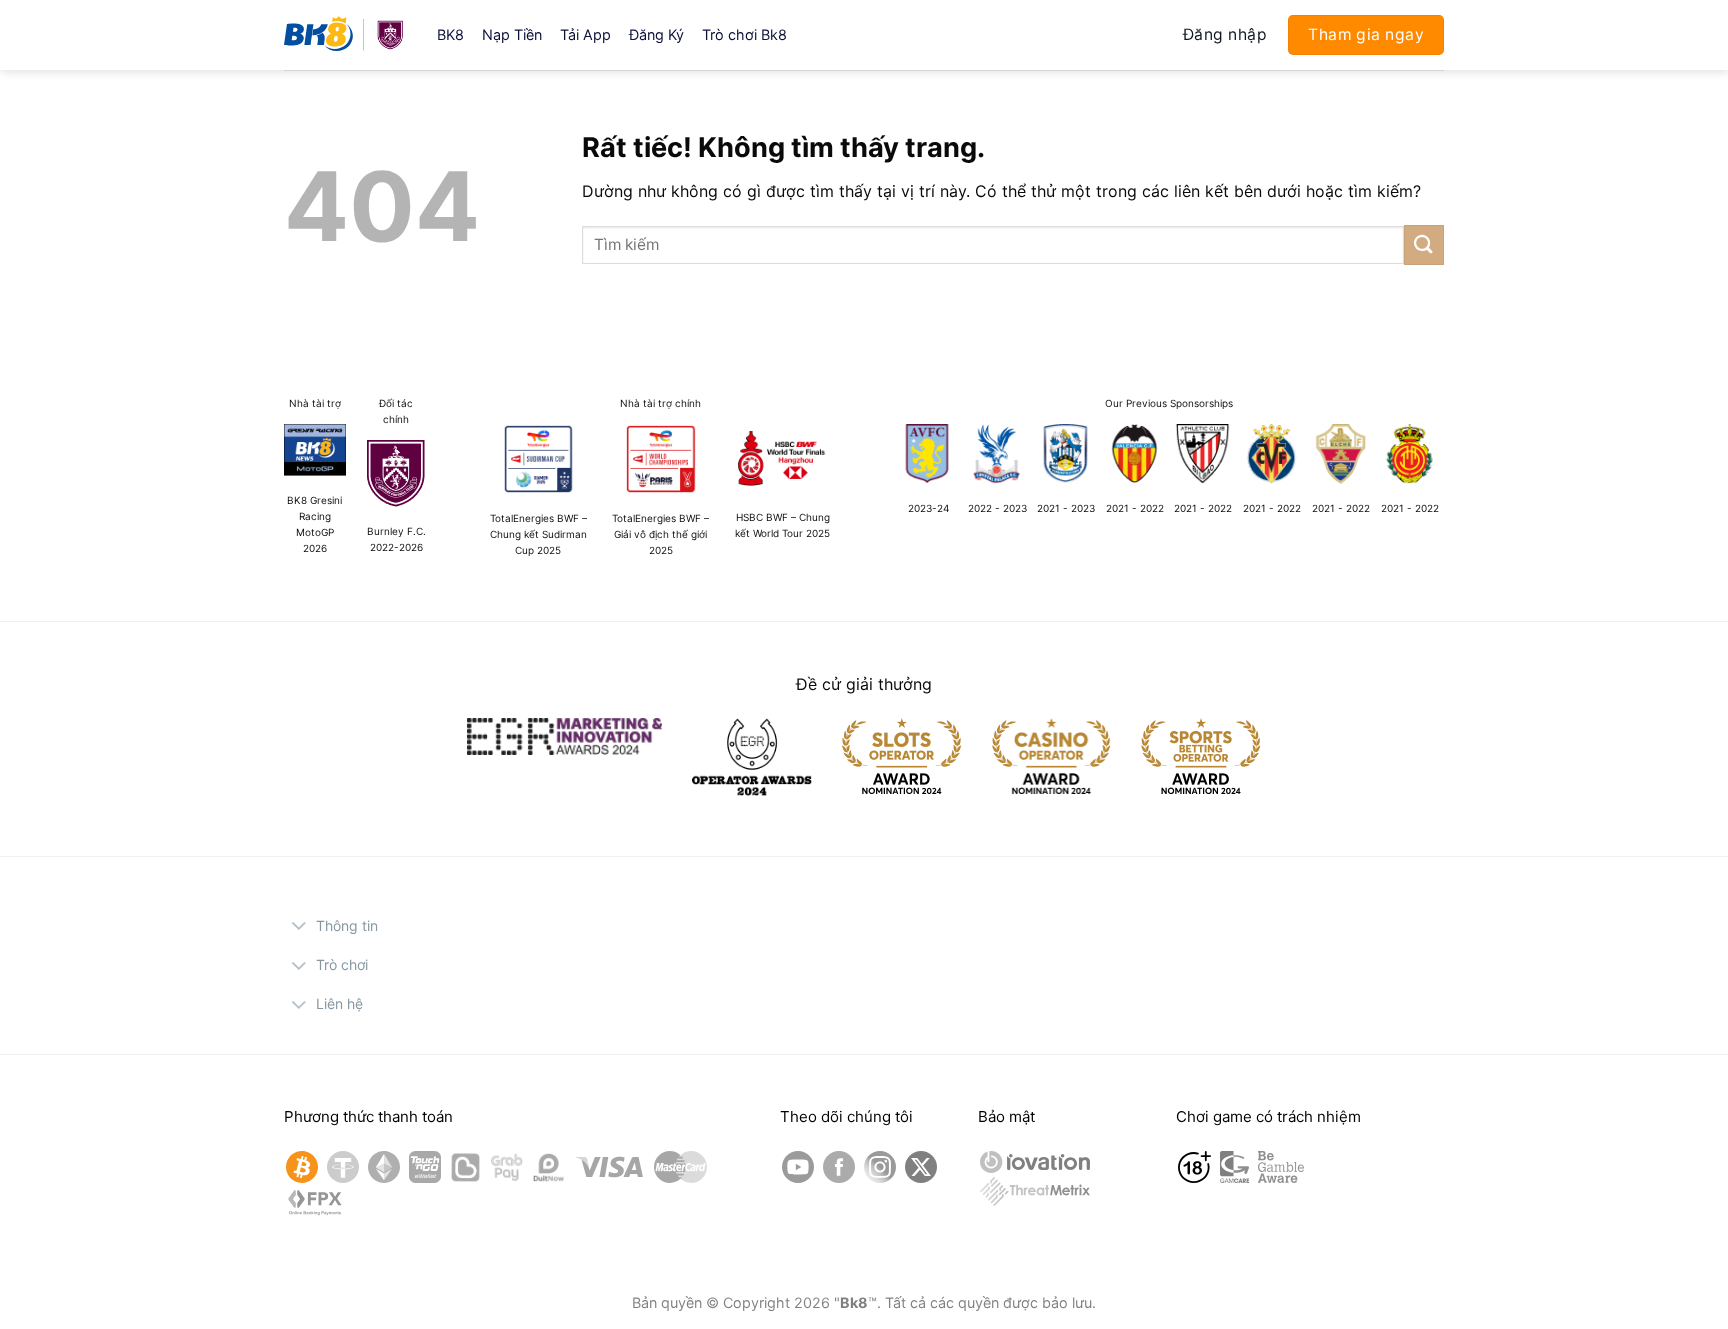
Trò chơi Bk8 (744, 34)
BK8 (450, 34)
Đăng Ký (656, 34)
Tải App (585, 34)
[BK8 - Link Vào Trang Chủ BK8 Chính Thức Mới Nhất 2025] (345, 35)
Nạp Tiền (512, 34)
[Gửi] (1424, 244)
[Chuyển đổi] (299, 928)
